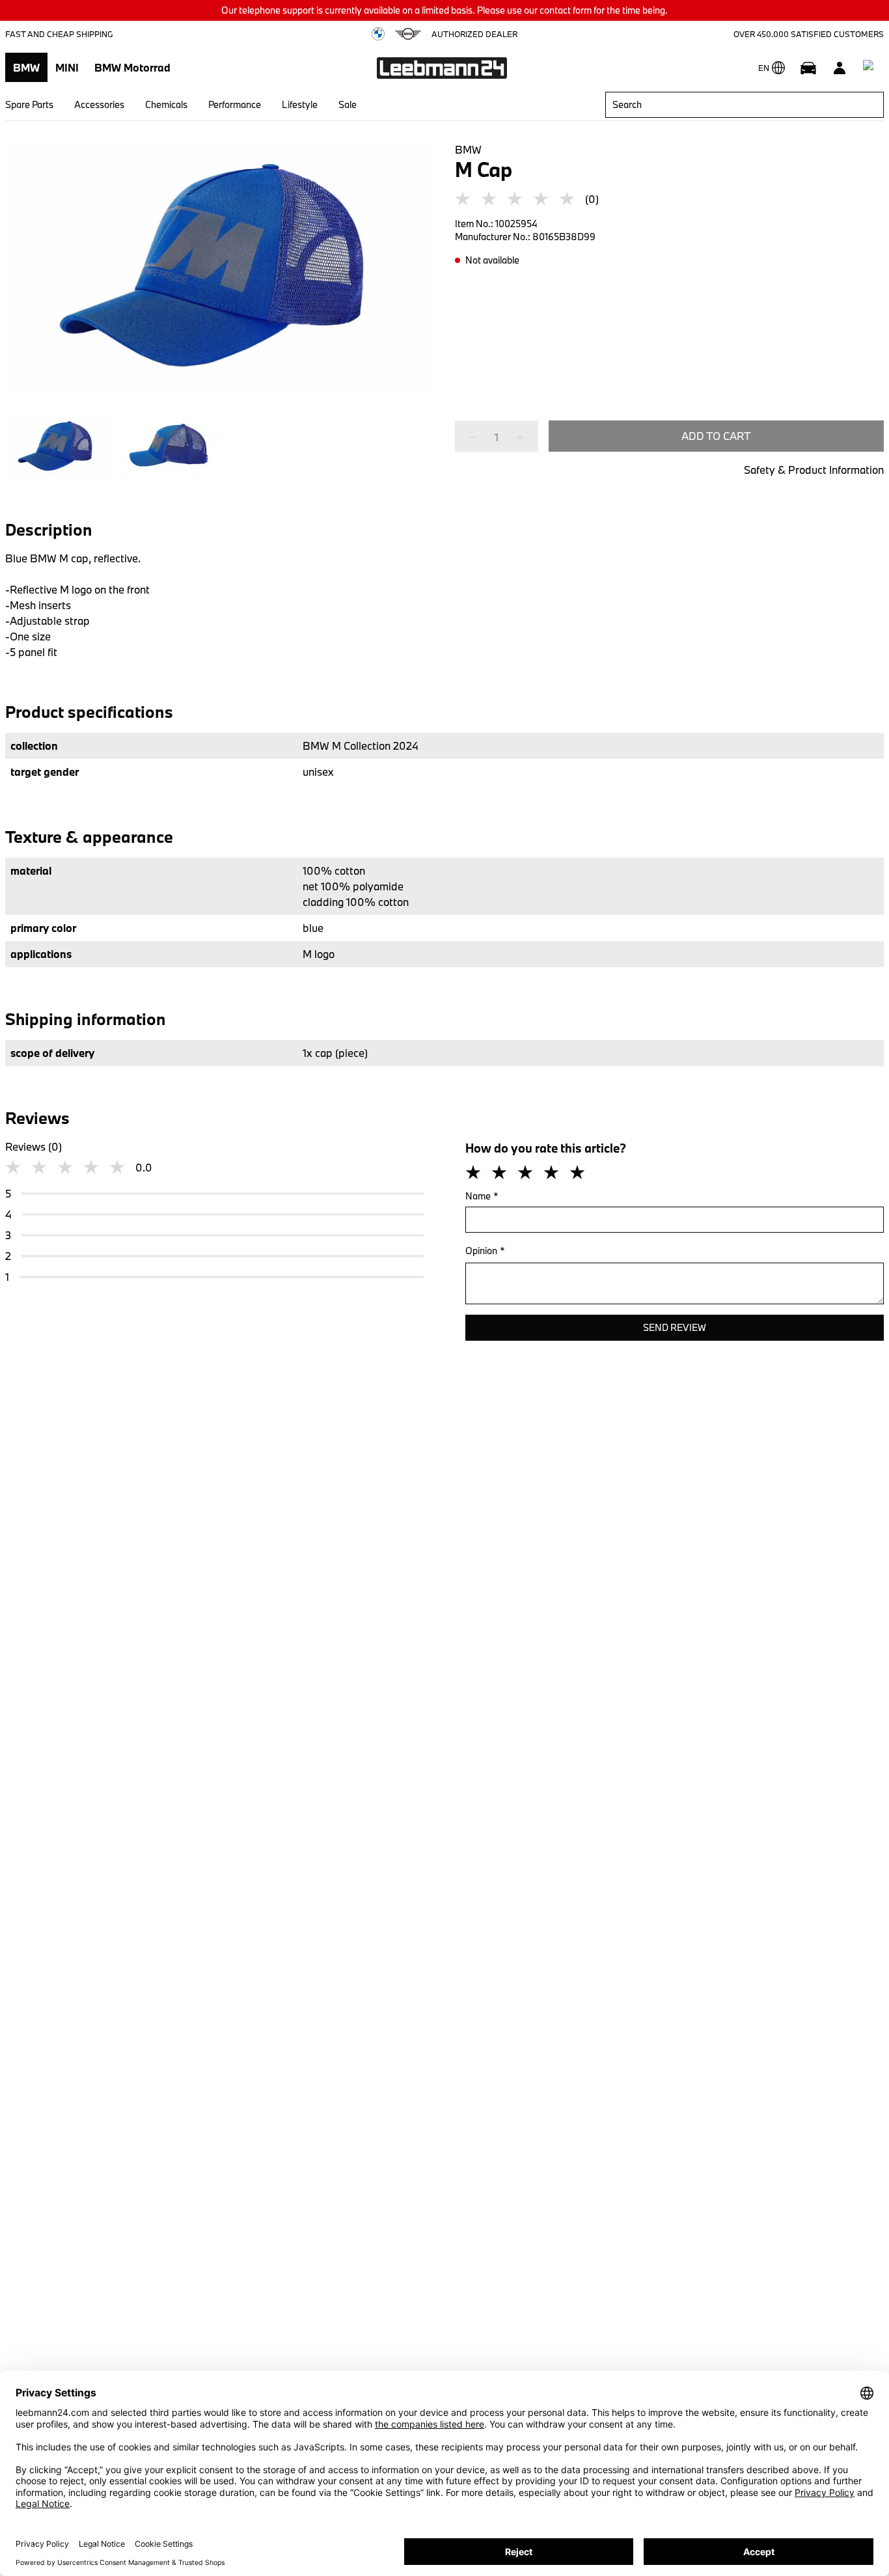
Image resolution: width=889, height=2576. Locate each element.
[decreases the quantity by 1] (477, 437)
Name (482, 1196)
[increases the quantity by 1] (516, 437)
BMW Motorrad (132, 67)
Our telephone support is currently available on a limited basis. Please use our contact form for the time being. (444, 10)
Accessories (99, 104)
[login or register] (840, 68)
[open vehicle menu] (808, 68)
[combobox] (745, 105)
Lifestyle (300, 104)
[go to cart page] (871, 68)
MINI (67, 67)
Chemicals (166, 104)
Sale (348, 104)
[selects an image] (57, 447)
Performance (235, 104)
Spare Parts (29, 104)
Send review (675, 1327)
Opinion (485, 1251)
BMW (26, 67)
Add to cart (716, 436)
